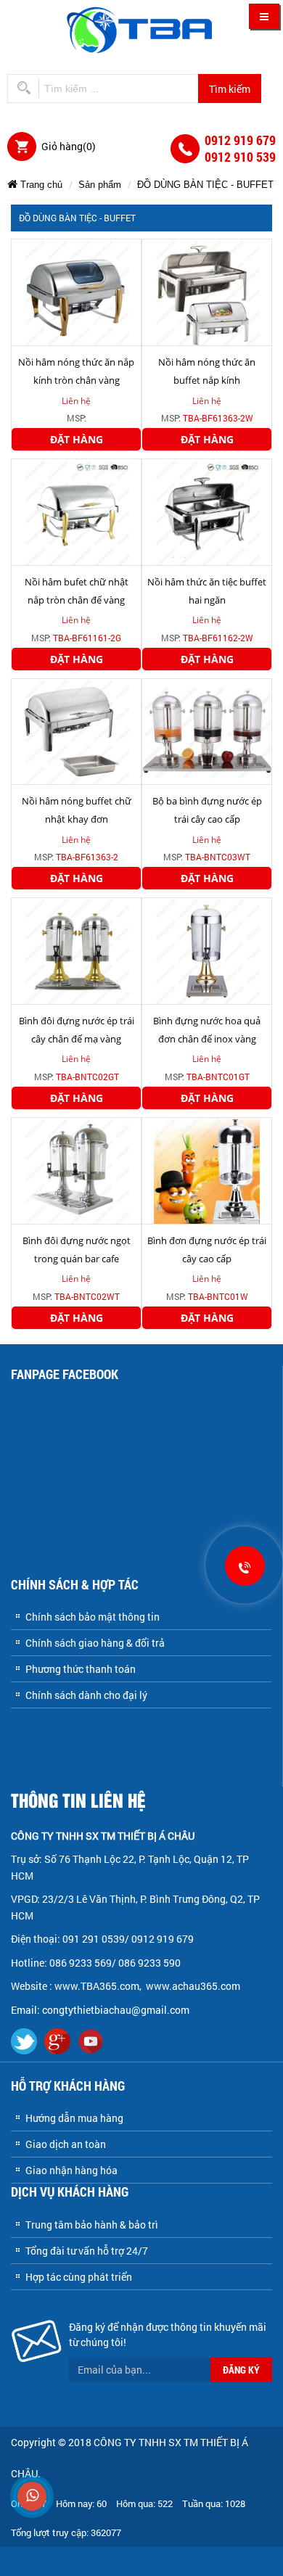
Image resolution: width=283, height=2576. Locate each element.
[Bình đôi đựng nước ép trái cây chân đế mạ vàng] (76, 950)
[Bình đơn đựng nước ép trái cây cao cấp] (207, 1169)
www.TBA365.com (97, 1986)
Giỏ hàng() (69, 146)
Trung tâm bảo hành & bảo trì (92, 2225)
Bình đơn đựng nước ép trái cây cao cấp (207, 1250)
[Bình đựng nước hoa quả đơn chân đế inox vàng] (207, 950)
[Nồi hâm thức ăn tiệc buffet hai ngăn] (207, 511)
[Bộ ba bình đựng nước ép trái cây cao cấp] (207, 730)
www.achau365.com (194, 1986)
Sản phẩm (100, 185)
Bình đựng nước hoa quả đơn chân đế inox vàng (207, 1030)
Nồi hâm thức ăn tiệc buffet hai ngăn (207, 591)
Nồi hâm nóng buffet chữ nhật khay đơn (77, 810)
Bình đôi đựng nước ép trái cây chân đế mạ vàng (77, 1030)
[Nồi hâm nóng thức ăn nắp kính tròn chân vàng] (76, 291)
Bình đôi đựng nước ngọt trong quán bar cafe (77, 1250)
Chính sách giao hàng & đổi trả (95, 1643)
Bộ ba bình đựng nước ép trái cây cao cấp (207, 810)
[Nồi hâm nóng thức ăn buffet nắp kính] (207, 291)
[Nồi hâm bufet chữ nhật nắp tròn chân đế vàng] (76, 511)
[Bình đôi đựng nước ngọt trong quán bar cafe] (76, 1169)
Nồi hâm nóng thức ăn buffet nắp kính (207, 371)
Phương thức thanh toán (81, 1669)
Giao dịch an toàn (66, 2144)
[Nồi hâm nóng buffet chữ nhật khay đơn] (76, 730)
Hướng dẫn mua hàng (74, 2118)
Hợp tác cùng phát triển (79, 2277)
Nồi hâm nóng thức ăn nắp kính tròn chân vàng (76, 371)
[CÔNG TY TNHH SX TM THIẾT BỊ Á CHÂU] (142, 29)
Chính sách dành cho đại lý (86, 1695)
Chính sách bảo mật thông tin (93, 1617)
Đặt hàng (77, 439)
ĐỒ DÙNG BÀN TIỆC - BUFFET (205, 185)
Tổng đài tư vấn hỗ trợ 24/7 (87, 2251)
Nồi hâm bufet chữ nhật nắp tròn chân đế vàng (77, 591)
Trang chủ (40, 185)
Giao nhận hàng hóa (71, 2170)
